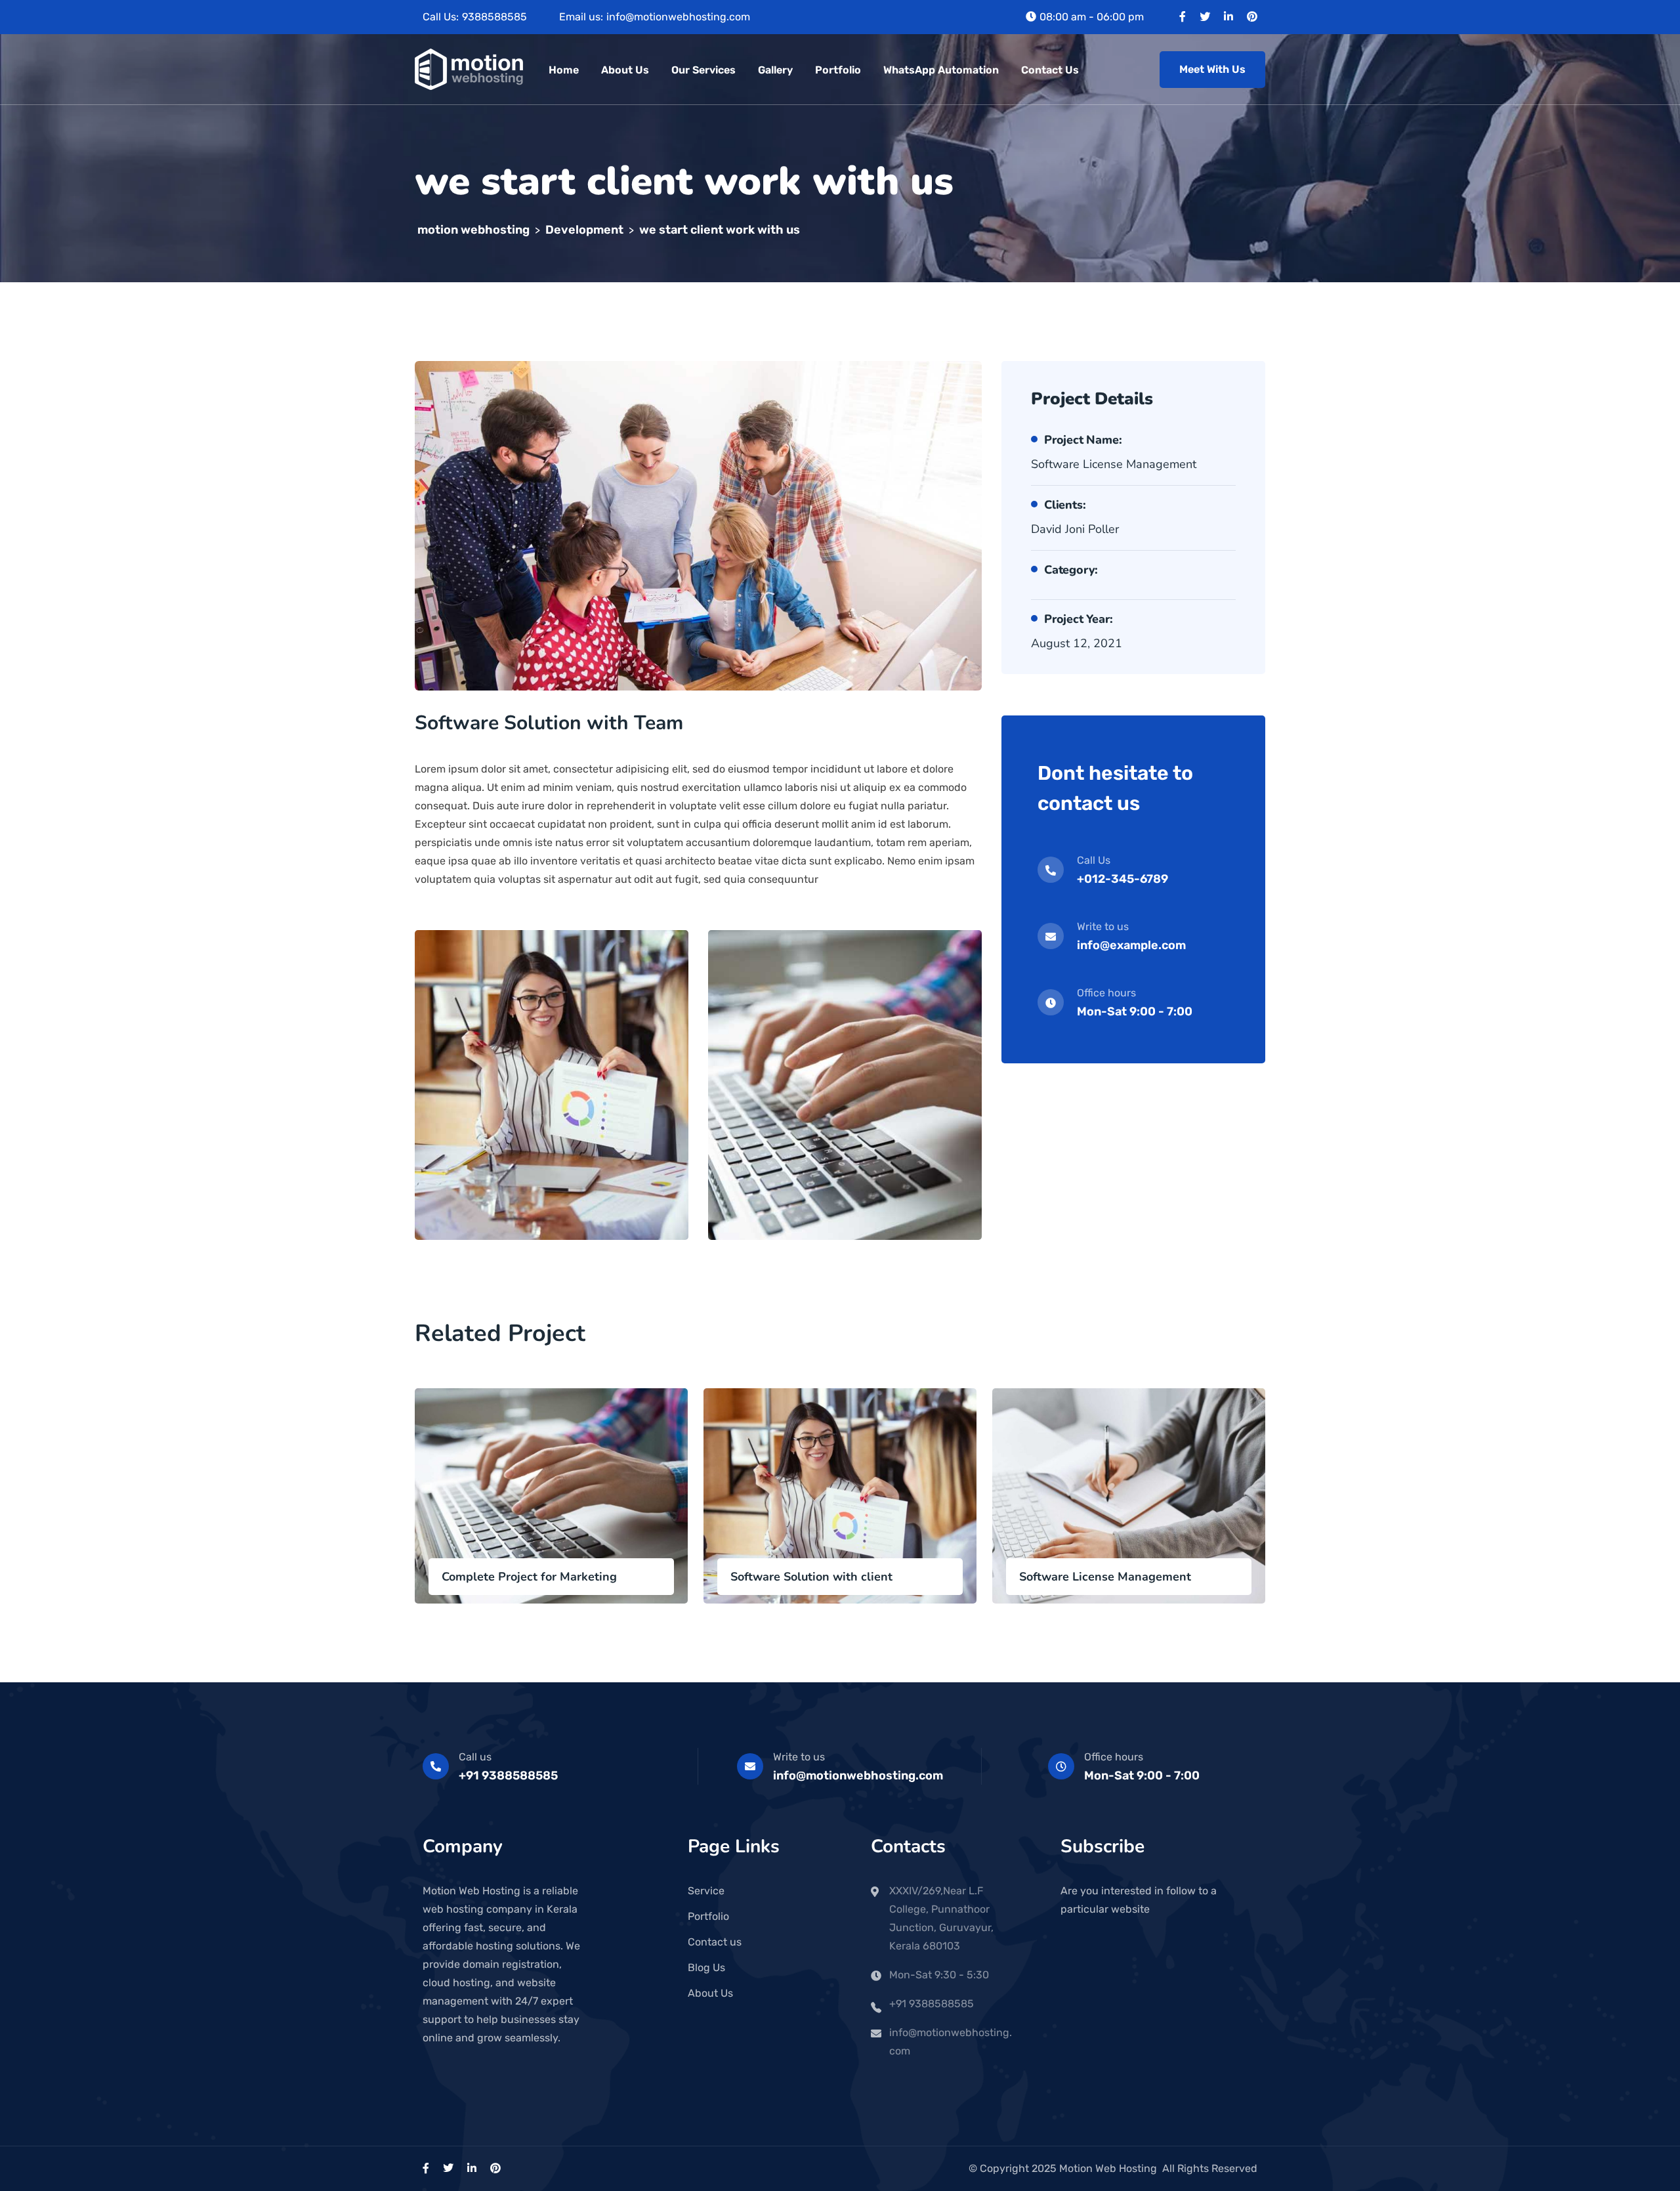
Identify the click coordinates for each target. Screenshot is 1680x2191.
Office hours (1114, 1757)
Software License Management (1105, 1577)
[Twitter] (1205, 17)
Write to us (799, 1757)
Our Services (703, 70)
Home (564, 70)
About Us (625, 70)
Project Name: (1083, 440)
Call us (475, 1757)
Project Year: (1078, 619)
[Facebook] (1183, 17)
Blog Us (706, 1968)
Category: (1071, 570)
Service (706, 1891)
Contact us (715, 1942)
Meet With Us (1212, 69)
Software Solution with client (811, 1577)
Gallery (775, 70)
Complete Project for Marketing (529, 1577)
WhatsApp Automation (941, 70)
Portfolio (838, 70)
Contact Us (1050, 70)
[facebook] (426, 2168)
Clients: (1065, 505)
